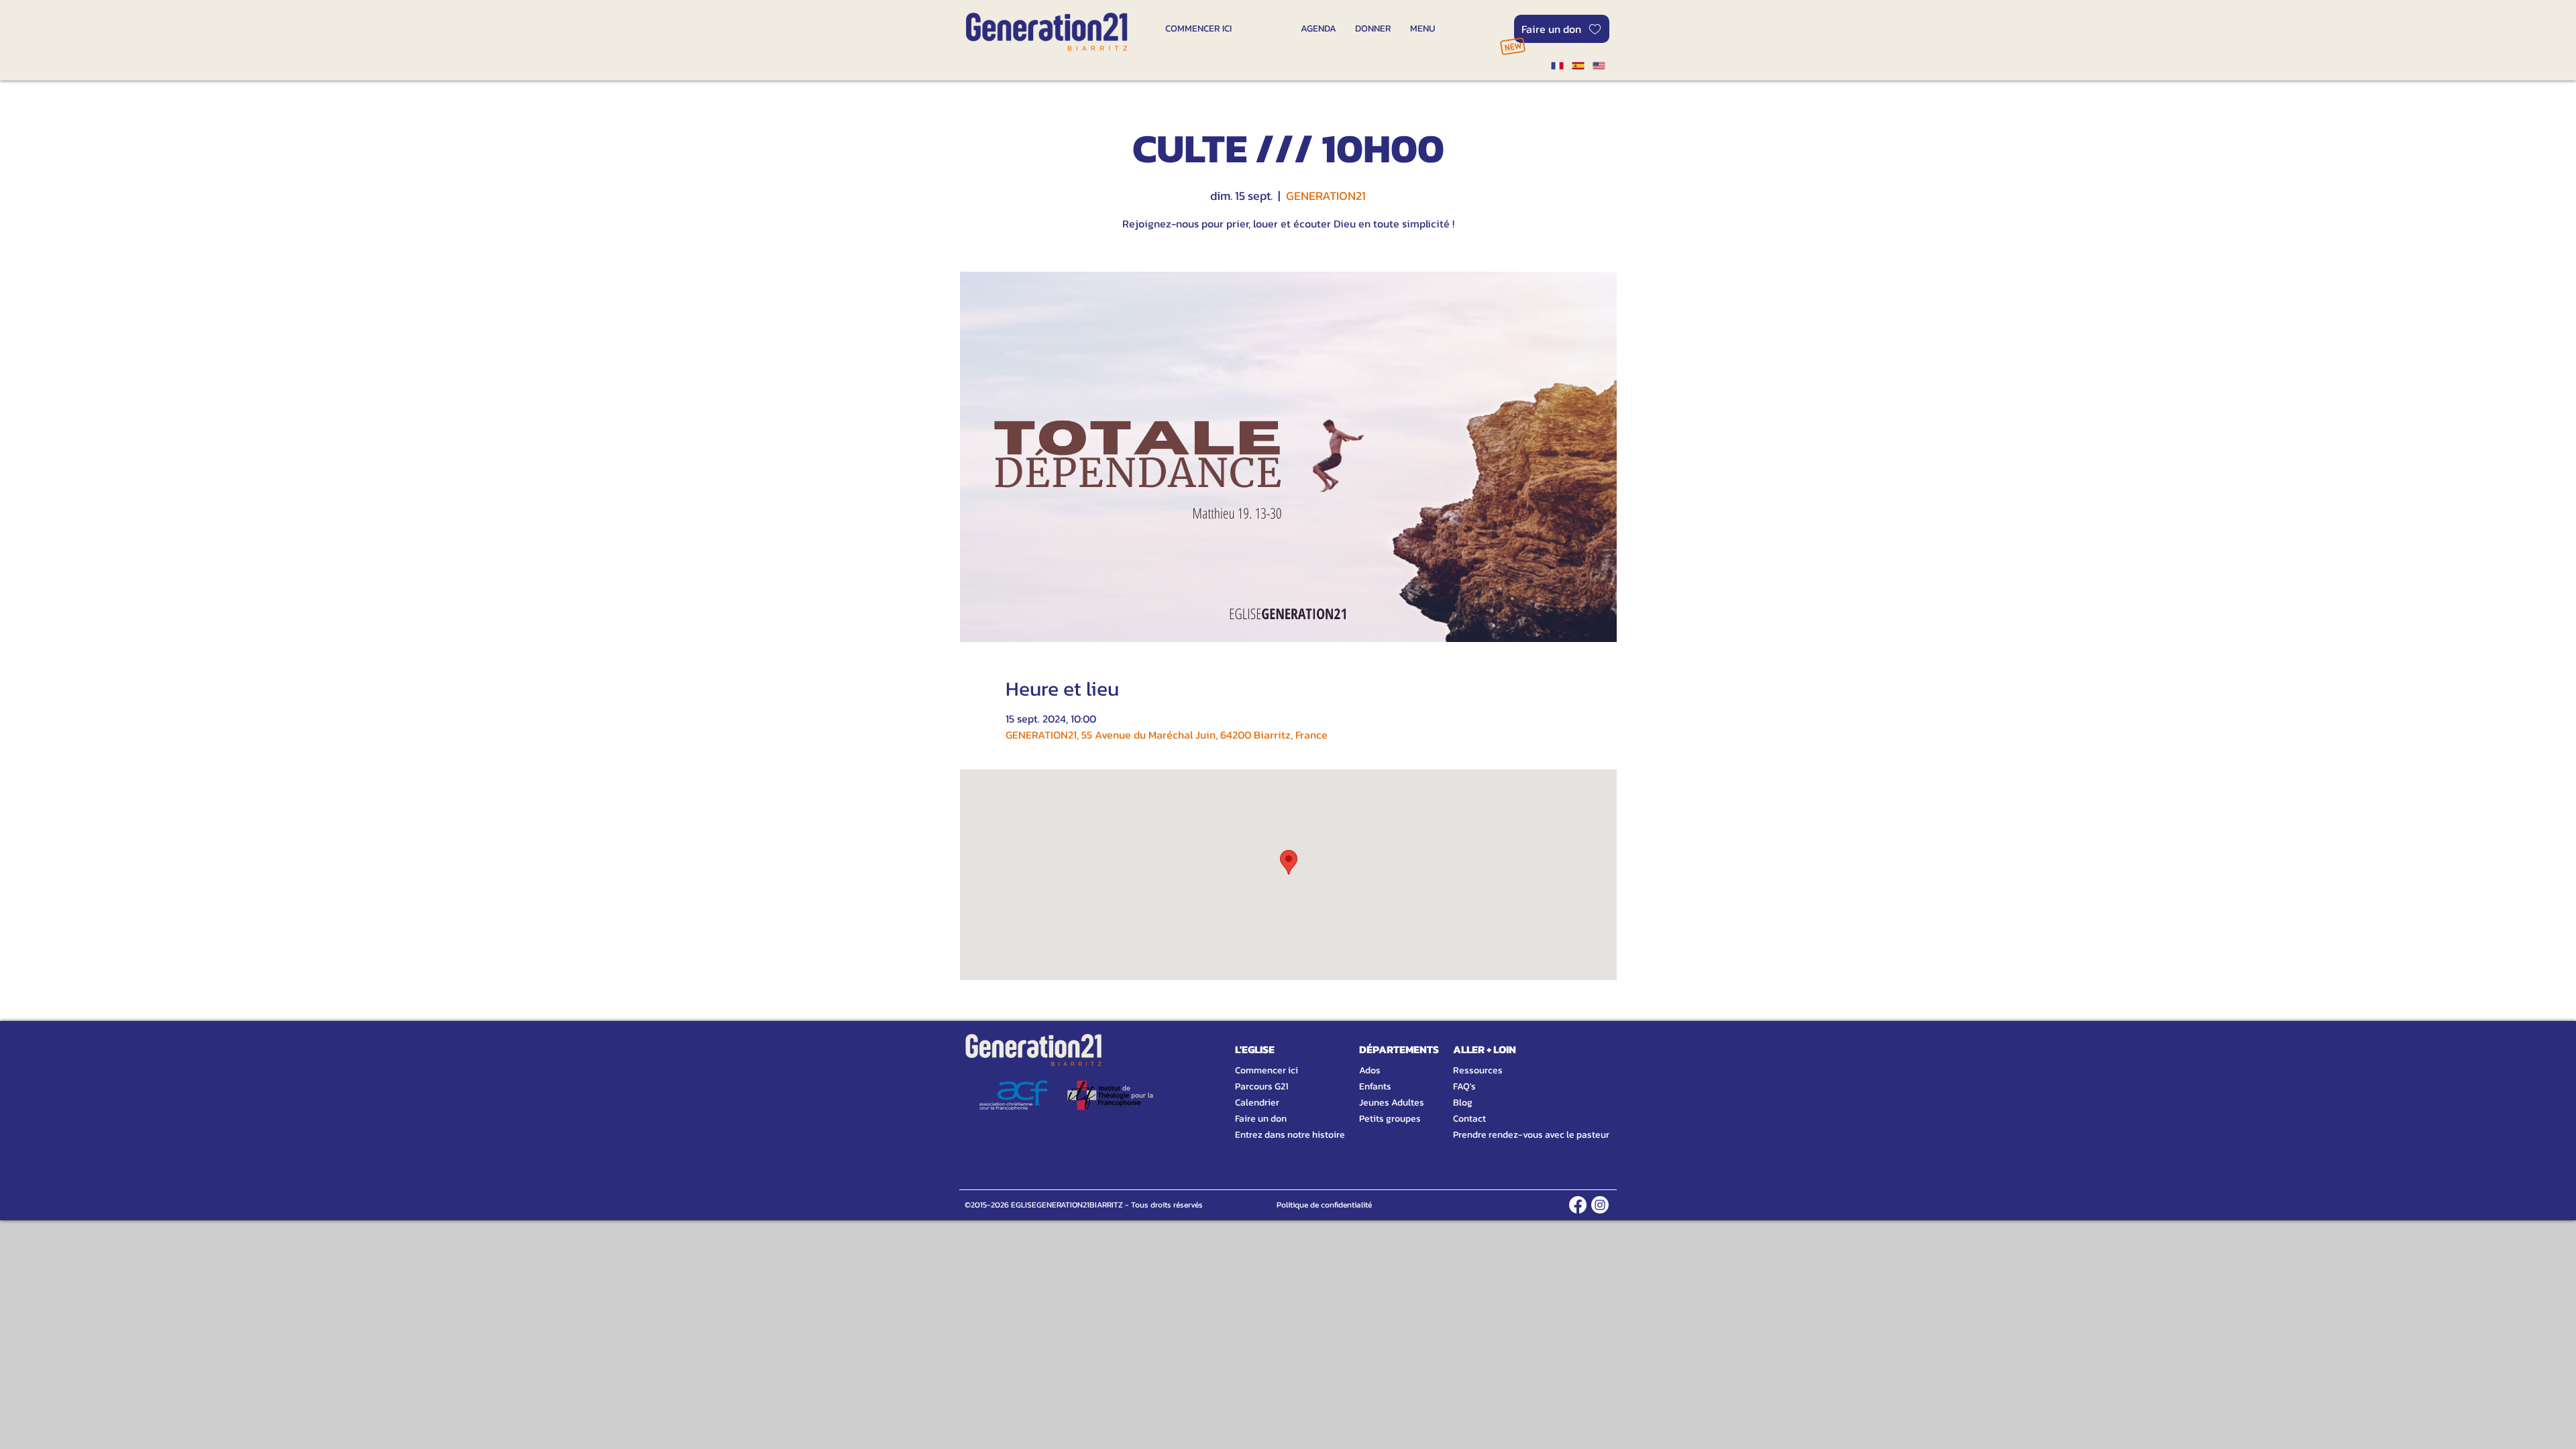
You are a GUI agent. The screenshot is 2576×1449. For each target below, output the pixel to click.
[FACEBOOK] (1578, 1205)
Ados (1370, 1070)
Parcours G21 (1262, 1086)
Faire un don (1261, 1119)
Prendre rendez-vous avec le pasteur (1516, 1135)
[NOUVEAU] (1512, 46)
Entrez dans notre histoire (1274, 1135)
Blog (1463, 1103)
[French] (1557, 66)
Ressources (1478, 1070)
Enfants (1375, 1086)
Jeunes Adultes (1392, 1103)
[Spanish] (1577, 66)
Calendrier (1257, 1103)
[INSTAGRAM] (1600, 1205)
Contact (1469, 1119)
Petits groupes (1390, 1119)
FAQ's (1464, 1086)
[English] (1599, 66)
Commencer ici (1267, 1070)
